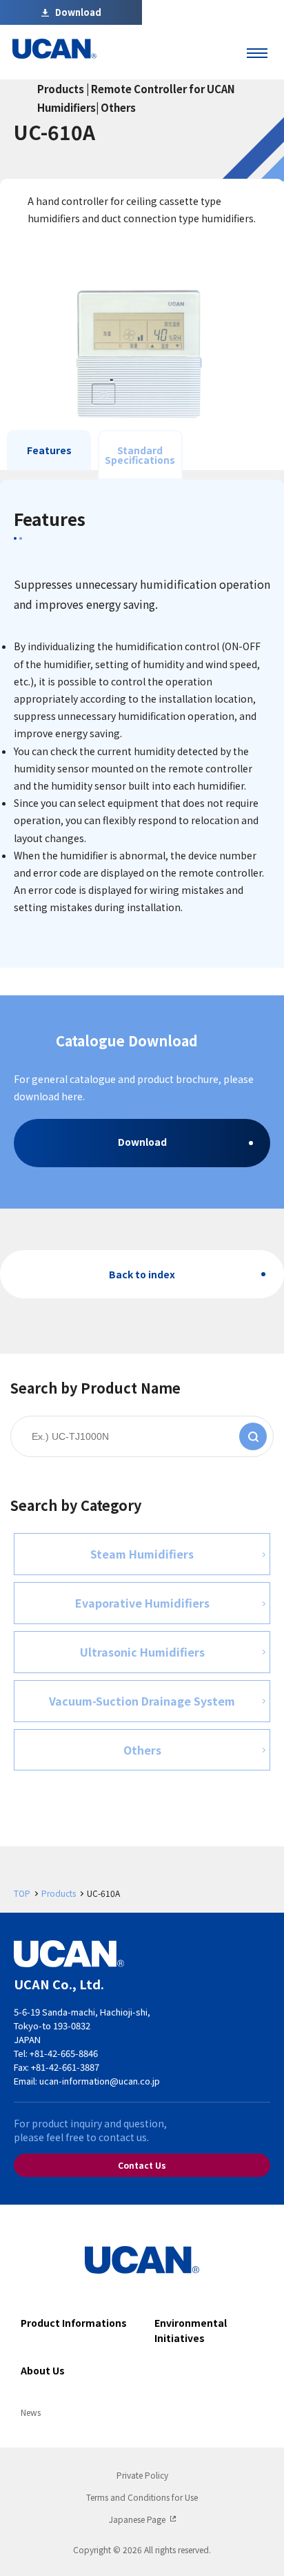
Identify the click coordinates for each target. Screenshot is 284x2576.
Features (49, 450)
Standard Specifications (140, 455)
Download (142, 1142)
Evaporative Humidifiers (142, 1603)
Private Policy (142, 2475)
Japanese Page (137, 2519)
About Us (43, 2370)
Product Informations (74, 2323)
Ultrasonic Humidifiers (142, 1652)
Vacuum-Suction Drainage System (142, 1701)
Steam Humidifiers (142, 1554)
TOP (22, 1893)
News (31, 2412)
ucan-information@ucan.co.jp (100, 2081)
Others (142, 1750)
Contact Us (142, 2165)
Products (59, 1893)
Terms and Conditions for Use (142, 2497)
